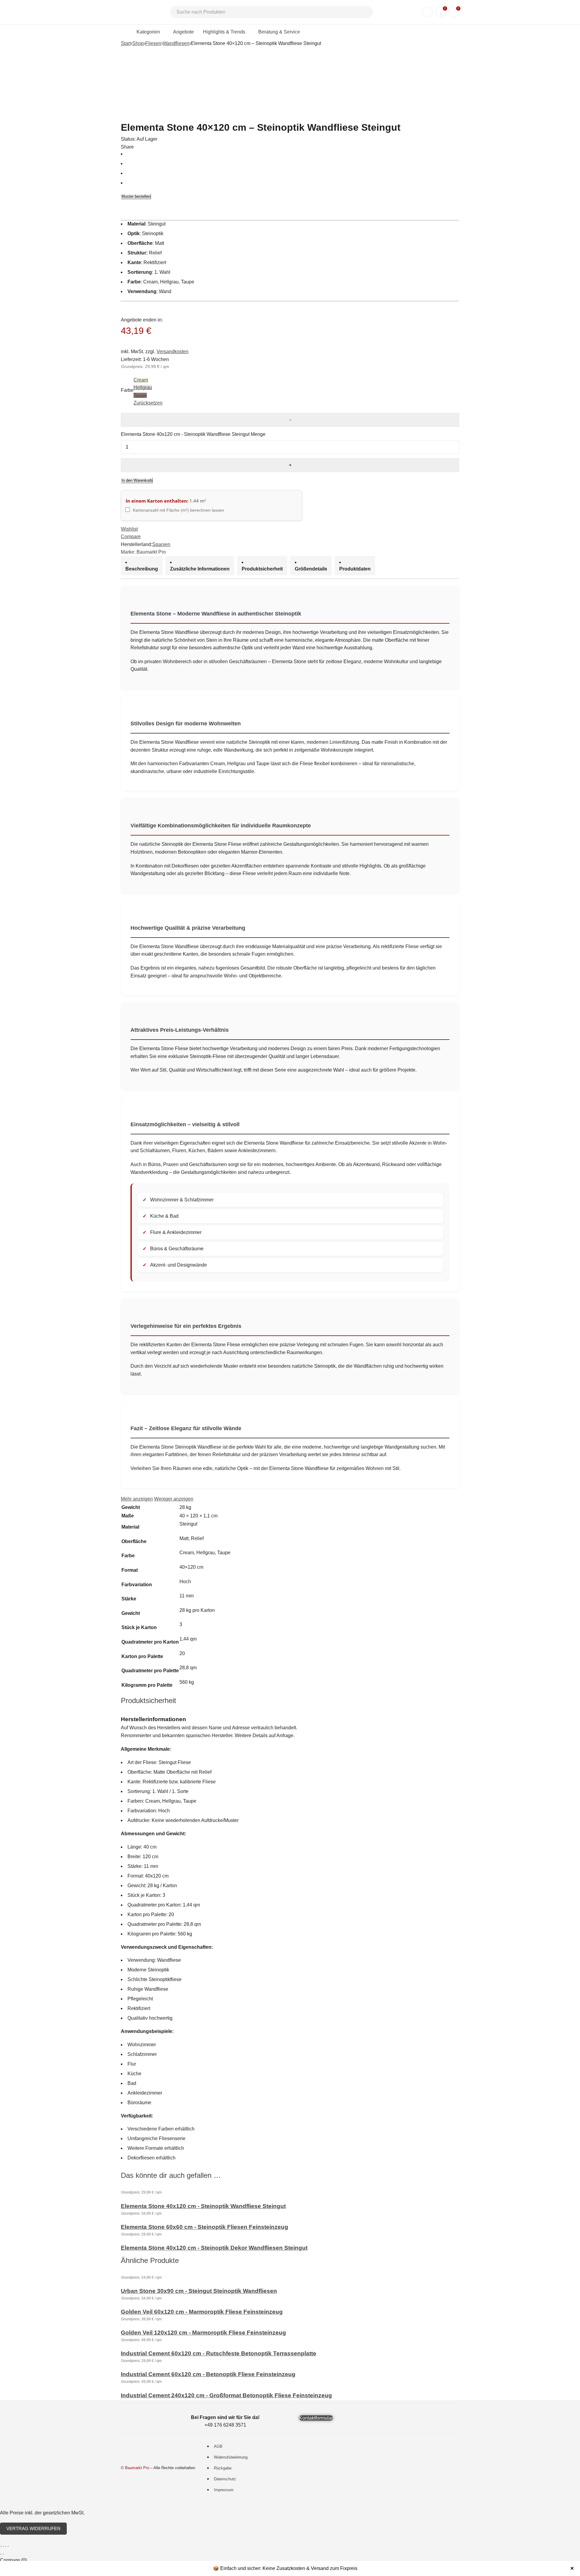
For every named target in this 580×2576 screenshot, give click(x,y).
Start (126, 43)
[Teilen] (5, 2546)
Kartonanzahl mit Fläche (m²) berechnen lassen (179, 510)
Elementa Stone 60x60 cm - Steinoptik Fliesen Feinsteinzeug (205, 2227)
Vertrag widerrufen (33, 2528)
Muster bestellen (136, 196)
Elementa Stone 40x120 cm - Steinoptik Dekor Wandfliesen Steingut (214, 2248)
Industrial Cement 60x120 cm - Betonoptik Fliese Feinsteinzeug (208, 2374)
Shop (138, 43)
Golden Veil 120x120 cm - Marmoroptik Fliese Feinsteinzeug (203, 2333)
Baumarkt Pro (151, 552)
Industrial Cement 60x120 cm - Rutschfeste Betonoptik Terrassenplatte (219, 2353)
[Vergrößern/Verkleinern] (1, 2546)
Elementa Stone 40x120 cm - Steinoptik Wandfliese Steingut (203, 2206)
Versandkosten (172, 352)
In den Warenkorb (137, 480)
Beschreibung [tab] (142, 569)
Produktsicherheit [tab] (262, 569)
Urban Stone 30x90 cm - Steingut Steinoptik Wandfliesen (199, 2291)
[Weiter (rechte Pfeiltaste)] (3, 2554)
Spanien (161, 544)
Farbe (127, 390)
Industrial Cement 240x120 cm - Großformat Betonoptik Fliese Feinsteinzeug (226, 2395)
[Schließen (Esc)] (8, 2546)
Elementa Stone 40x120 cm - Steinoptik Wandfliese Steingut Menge (193, 434)
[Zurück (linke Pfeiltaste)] (1, 2554)
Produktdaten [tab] (355, 569)
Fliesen (153, 43)
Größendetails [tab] (311, 569)
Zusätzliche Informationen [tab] (200, 569)
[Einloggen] (427, 12)
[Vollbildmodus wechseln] (3, 2546)
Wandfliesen (176, 43)
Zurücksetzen (148, 403)
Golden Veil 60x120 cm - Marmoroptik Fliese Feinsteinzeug (202, 2312)
